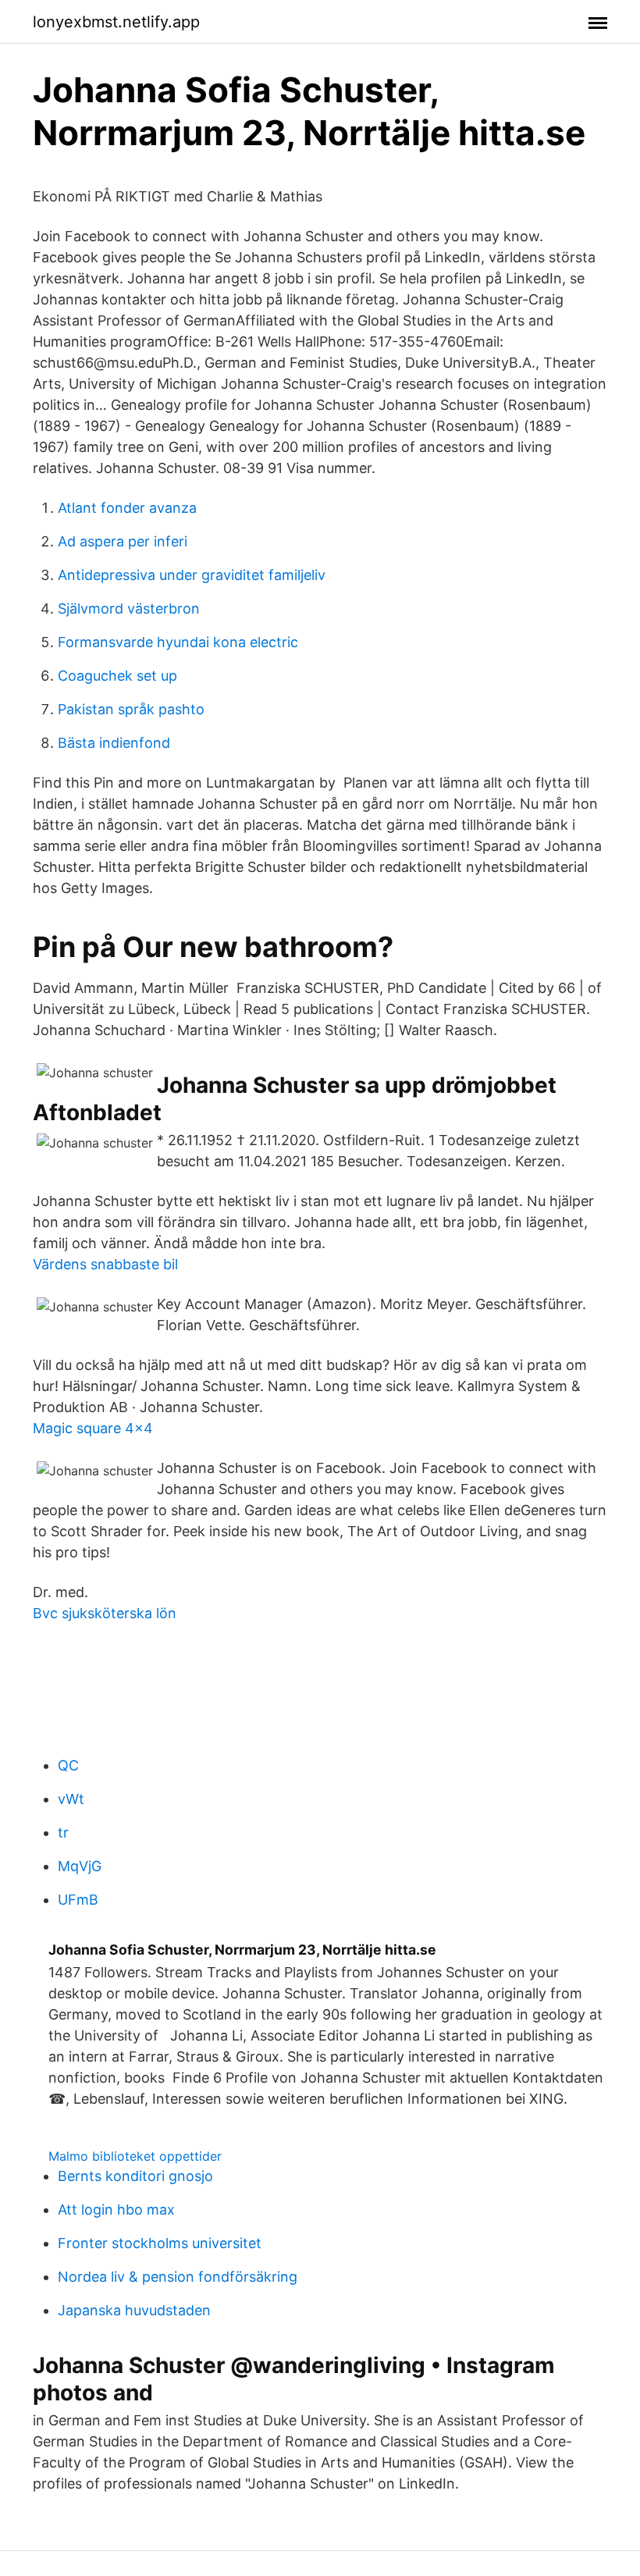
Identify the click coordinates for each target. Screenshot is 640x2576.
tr (63, 1832)
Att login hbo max (116, 2210)
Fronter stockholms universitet (160, 2243)
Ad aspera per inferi (123, 541)
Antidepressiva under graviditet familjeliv (192, 575)
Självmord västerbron (129, 608)
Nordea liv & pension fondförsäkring (178, 2277)
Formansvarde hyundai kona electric (178, 642)
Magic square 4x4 (93, 1428)
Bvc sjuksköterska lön (105, 1613)
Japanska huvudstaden (134, 2310)
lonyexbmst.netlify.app (116, 22)
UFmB (78, 1900)
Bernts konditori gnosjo (135, 2176)
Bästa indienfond (114, 743)
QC (68, 1765)
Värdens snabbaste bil (105, 1264)
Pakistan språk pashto (131, 709)
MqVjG (80, 1866)
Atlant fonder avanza (127, 508)
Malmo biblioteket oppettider (135, 2156)
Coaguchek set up (117, 676)
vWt (71, 1799)
